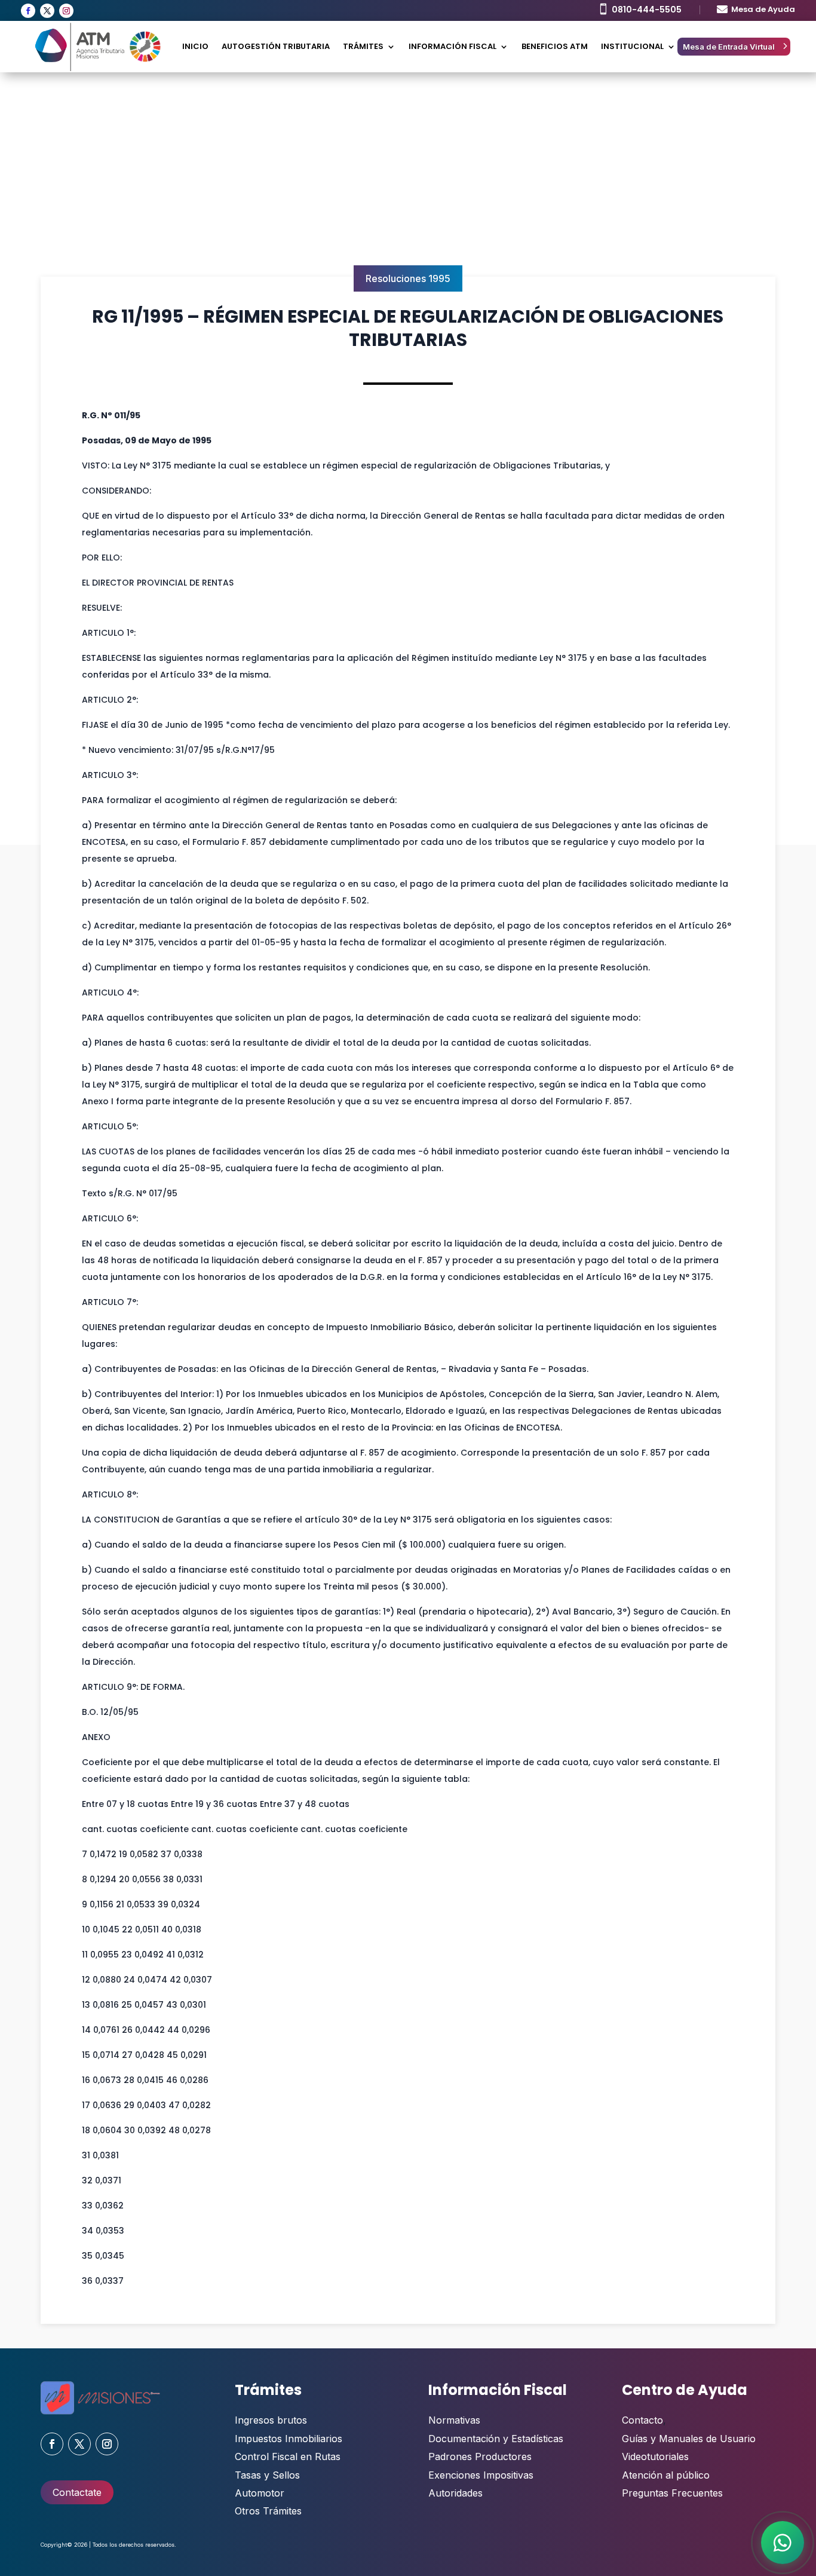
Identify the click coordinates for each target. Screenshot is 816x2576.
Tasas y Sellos (267, 2475)
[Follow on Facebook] (28, 11)
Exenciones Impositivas (481, 2475)
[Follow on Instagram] (66, 11)
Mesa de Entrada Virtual (729, 47)
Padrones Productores (480, 2456)
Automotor (260, 2493)
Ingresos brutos (271, 2420)
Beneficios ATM (555, 46)
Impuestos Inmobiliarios (289, 2439)
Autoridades (455, 2493)
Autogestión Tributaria (276, 46)
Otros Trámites (268, 2511)
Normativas (454, 2420)
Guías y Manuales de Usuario (689, 2439)
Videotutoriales (655, 2456)
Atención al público (666, 2475)
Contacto (642, 2420)
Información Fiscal (453, 46)
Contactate (77, 2492)
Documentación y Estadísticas (496, 2439)
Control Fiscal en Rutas (288, 2456)
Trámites (363, 46)
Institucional (632, 46)
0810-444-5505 (647, 10)
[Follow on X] (47, 11)
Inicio (195, 46)
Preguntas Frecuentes (672, 2493)
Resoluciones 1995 (408, 278)
